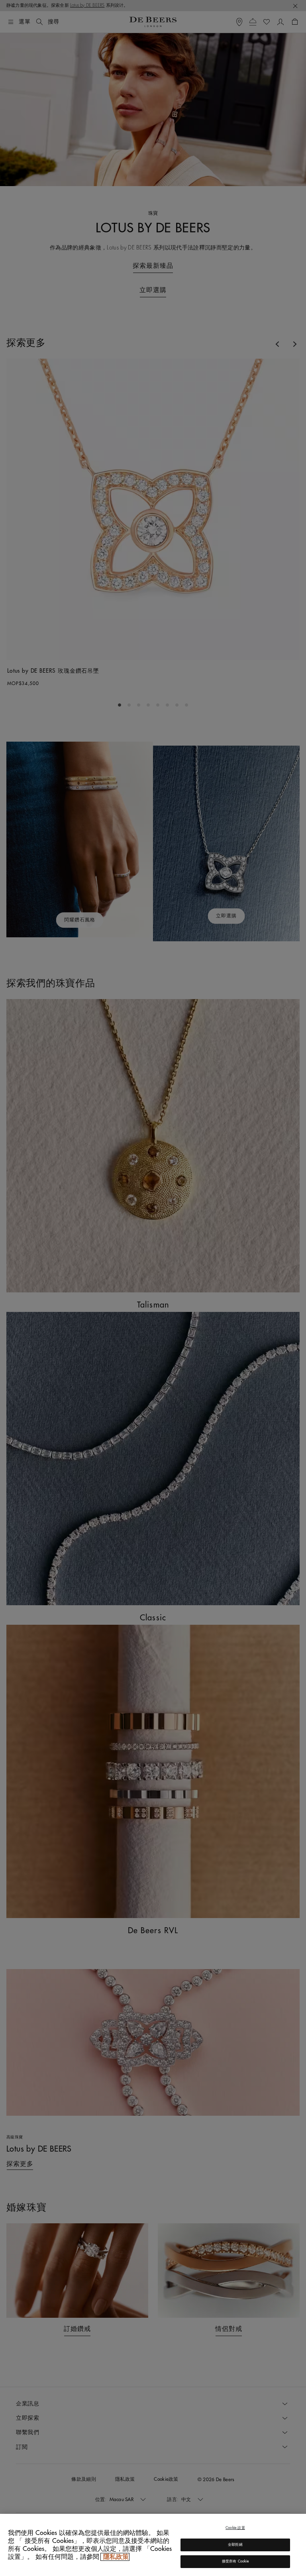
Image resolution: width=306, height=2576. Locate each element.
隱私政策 (115, 2557)
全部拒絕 (235, 2545)
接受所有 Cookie (235, 2561)
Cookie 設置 (235, 2528)
